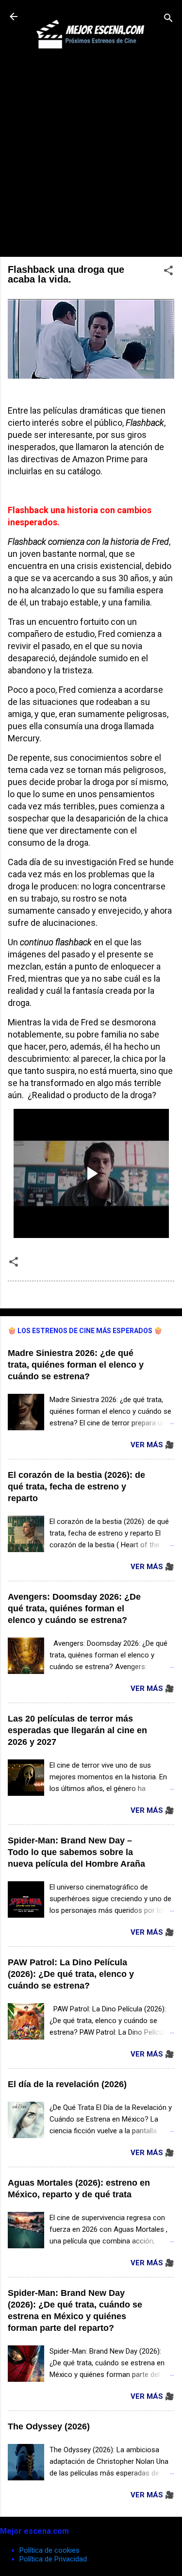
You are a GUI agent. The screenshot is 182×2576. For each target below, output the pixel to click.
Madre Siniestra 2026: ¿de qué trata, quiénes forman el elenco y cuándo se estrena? (76, 1365)
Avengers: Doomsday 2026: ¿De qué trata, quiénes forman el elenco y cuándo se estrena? (74, 1608)
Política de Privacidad (53, 2559)
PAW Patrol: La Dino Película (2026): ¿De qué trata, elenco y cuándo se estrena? (71, 1974)
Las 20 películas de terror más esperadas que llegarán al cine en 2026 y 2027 (77, 1730)
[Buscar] (168, 20)
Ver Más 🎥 (152, 1445)
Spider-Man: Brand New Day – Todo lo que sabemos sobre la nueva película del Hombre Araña (76, 1852)
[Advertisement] (91, 158)
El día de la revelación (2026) (67, 2084)
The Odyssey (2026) (49, 2426)
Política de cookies (50, 2550)
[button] (168, 272)
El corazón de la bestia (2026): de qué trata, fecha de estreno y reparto (76, 1487)
